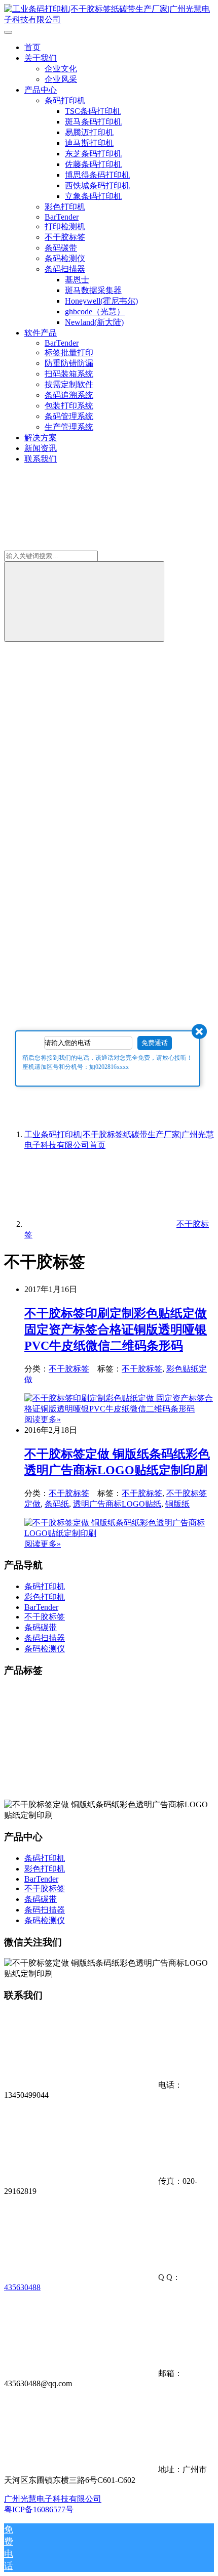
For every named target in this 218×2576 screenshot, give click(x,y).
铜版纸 (177, 1504)
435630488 (22, 2287)
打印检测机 (65, 226)
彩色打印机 (65, 207)
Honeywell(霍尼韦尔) (101, 301)
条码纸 (57, 1504)
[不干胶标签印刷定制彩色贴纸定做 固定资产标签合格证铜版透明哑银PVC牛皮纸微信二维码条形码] (119, 1409)
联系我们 (41, 459)
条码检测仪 (65, 258)
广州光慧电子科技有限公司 (53, 2499)
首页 (32, 47)
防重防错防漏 (69, 363)
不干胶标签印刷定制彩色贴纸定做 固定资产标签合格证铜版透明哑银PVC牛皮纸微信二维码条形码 (116, 1329)
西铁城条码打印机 (97, 185)
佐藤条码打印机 (93, 164)
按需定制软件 (69, 384)
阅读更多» (43, 1419)
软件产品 (41, 333)
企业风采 (61, 79)
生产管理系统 (69, 427)
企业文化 (61, 69)
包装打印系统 (69, 406)
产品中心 (41, 90)
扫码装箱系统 (69, 374)
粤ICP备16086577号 (39, 2509)
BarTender (62, 217)
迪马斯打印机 (89, 143)
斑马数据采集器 (93, 290)
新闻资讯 (41, 448)
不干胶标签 (65, 237)
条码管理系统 (69, 416)
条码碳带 (61, 248)
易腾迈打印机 (89, 132)
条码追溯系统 (69, 395)
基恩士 (77, 280)
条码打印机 (65, 100)
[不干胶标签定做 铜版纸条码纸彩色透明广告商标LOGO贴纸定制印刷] (119, 1533)
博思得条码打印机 (97, 175)
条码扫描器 (65, 269)
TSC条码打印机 (93, 111)
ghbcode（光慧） (95, 311)
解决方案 (41, 438)
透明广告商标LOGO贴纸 (117, 1504)
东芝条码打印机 (93, 154)
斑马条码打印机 (93, 122)
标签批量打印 (69, 352)
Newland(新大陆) (94, 322)
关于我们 (41, 58)
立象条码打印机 (93, 196)
